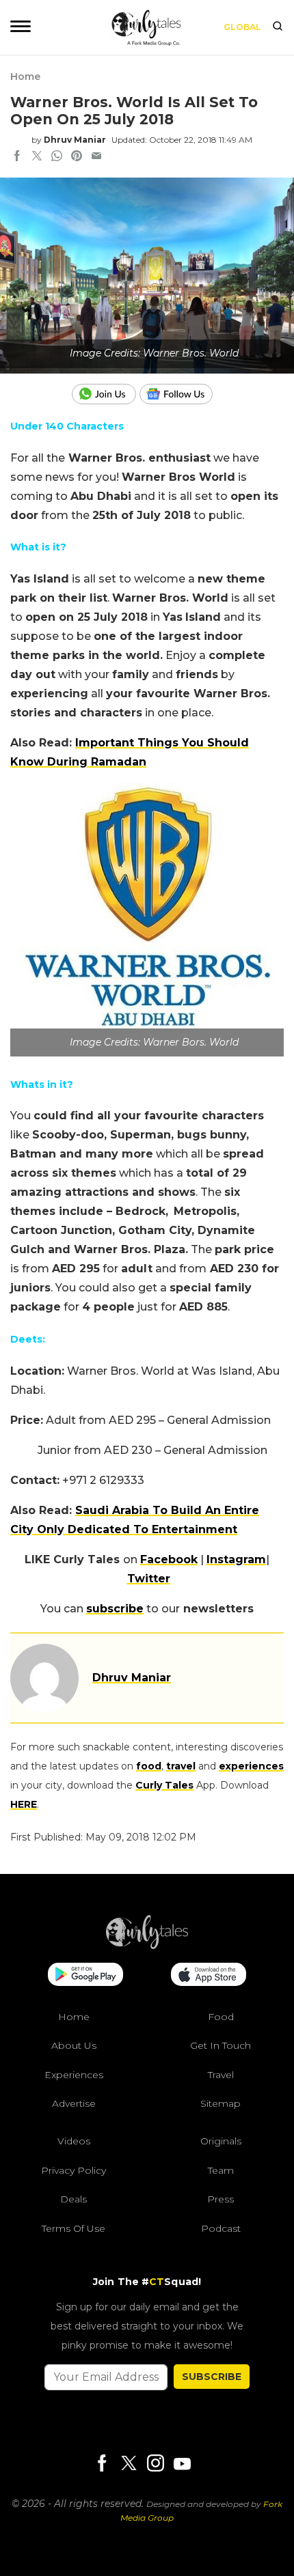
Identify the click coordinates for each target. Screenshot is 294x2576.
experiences (251, 1766)
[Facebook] (102, 2464)
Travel (221, 2075)
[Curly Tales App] (85, 1976)
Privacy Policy (73, 2170)
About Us (74, 2045)
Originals (221, 2141)
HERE (24, 1804)
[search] (278, 27)
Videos (74, 2141)
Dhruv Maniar (75, 140)
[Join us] (106, 394)
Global (242, 27)
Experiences (74, 2075)
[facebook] (17, 157)
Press (220, 2199)
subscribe (115, 1609)
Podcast (221, 2228)
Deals (73, 2199)
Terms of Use (73, 2228)
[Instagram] (155, 2464)
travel (181, 1766)
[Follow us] (181, 394)
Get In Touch (220, 2045)
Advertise (74, 2103)
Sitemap (220, 2103)
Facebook (169, 1559)
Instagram (236, 1559)
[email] (96, 157)
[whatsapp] (57, 157)
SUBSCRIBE (212, 2377)
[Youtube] (182, 2464)
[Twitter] (129, 2464)
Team (221, 2170)
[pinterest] (77, 157)
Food (221, 2017)
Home (25, 76)
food (149, 1766)
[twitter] (37, 157)
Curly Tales (164, 1785)
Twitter (149, 1579)
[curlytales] (147, 1946)
